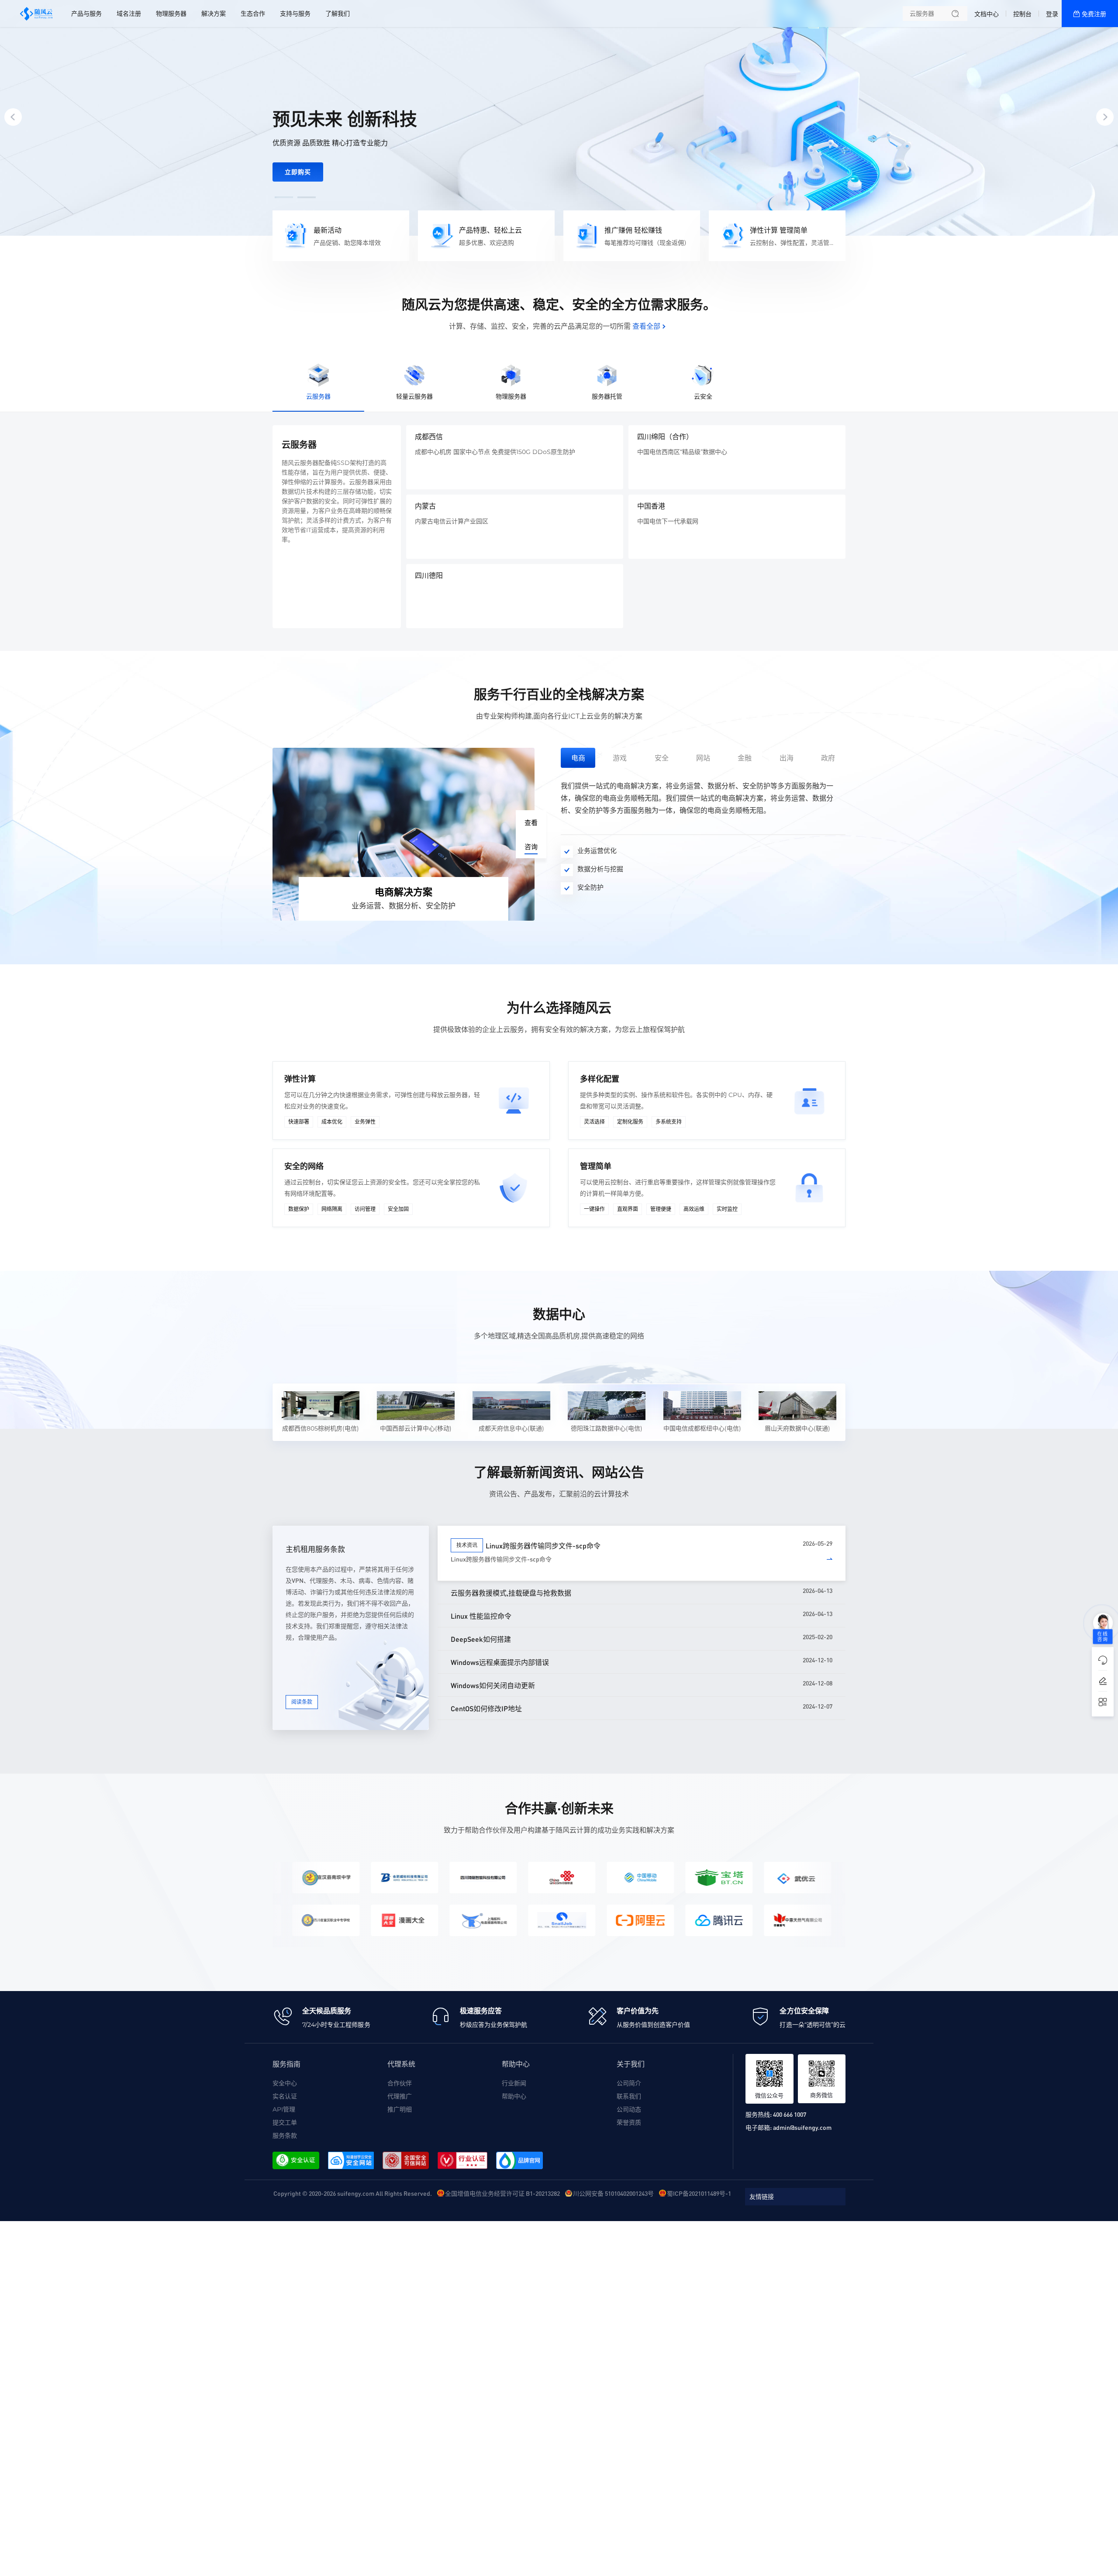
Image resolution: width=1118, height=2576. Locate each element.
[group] (559, 118)
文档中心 (987, 14)
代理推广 (400, 2096)
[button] (284, 197)
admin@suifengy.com (802, 2127)
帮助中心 (514, 2096)
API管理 (284, 2109)
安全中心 (285, 2083)
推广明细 (400, 2109)
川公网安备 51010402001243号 (613, 2193)
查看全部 (646, 326)
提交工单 (285, 2122)
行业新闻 (514, 2083)
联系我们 (629, 2096)
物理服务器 (171, 14)
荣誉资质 (629, 2122)
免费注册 (1094, 14)
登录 (1052, 14)
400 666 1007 (790, 2114)
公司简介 (629, 2083)
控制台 (1022, 14)
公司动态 (629, 2109)
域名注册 (129, 14)
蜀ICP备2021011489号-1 (699, 2193)
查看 (531, 823)
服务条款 (285, 2136)
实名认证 (285, 2096)
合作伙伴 (400, 2083)
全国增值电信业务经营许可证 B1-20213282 (502, 2193)
